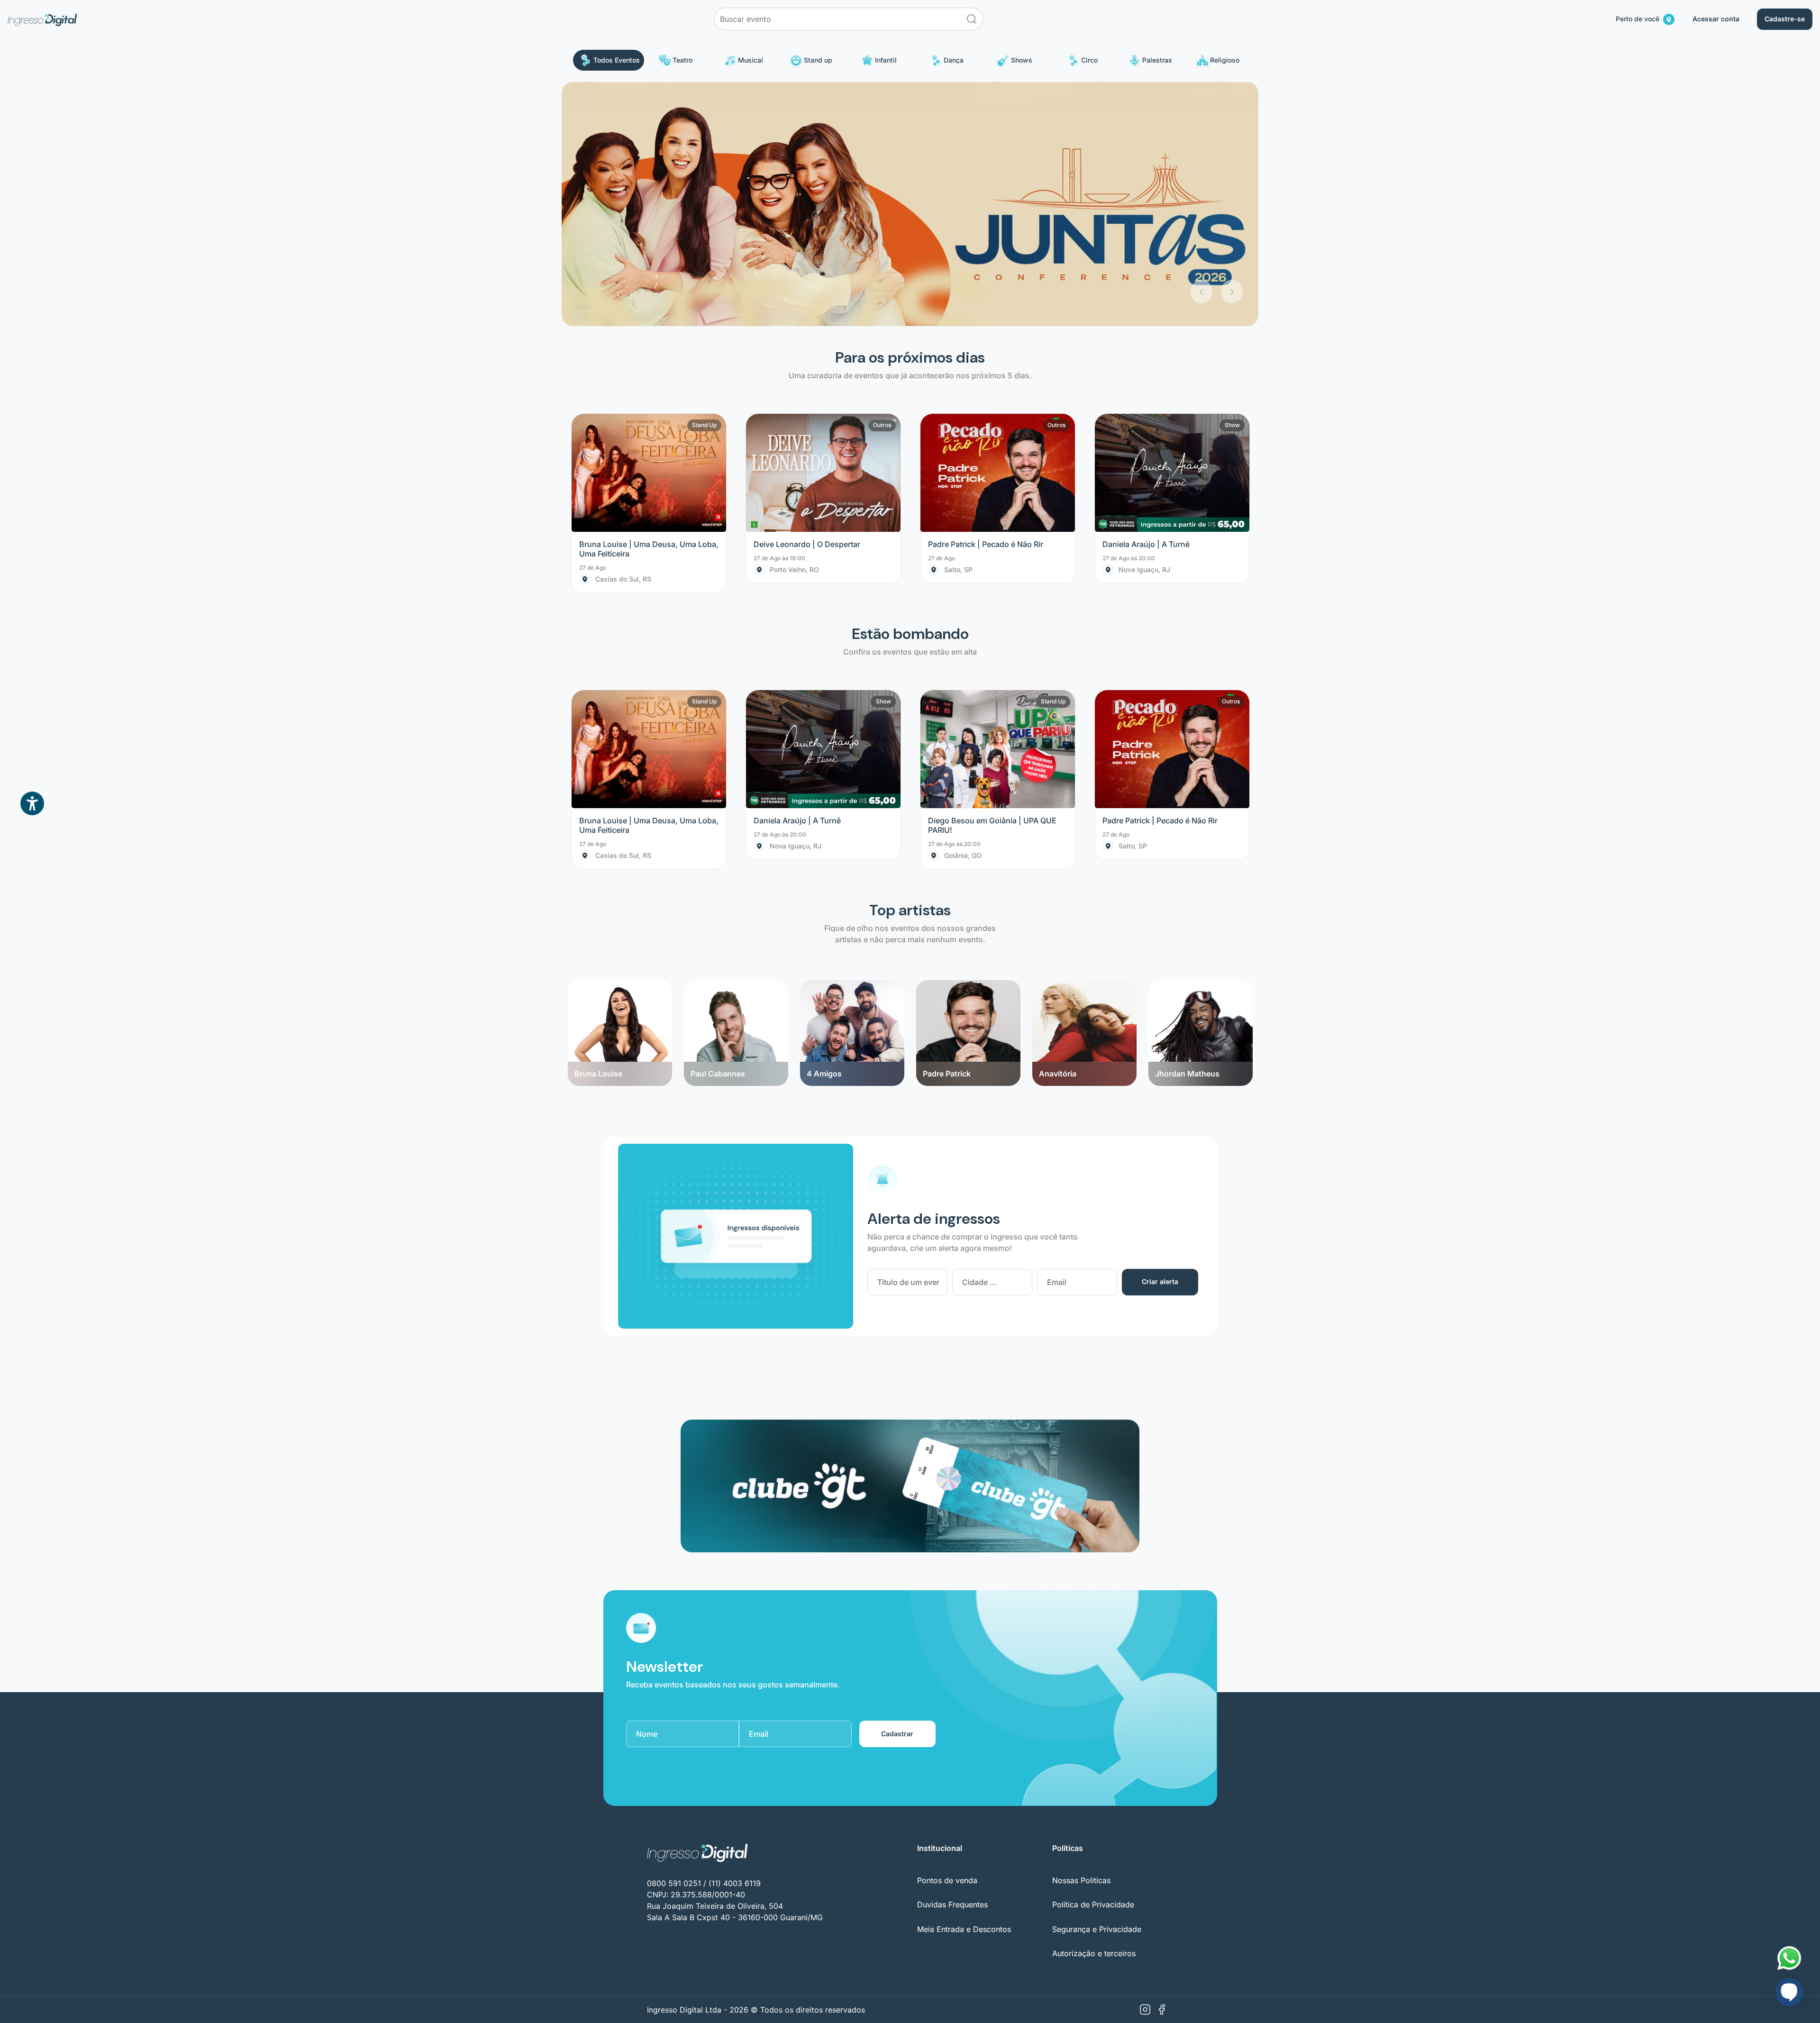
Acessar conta (1716, 19)
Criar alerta (1160, 1038)
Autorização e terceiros (1094, 1709)
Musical (751, 60)
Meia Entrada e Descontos (964, 1685)
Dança (954, 60)
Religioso (1225, 60)
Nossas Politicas (1081, 1636)
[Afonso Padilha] (1214, 737)
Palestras (1157, 60)
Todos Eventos (617, 60)
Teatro (682, 60)
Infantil (886, 60)
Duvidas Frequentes (952, 1661)
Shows (1022, 60)
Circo (1089, 60)
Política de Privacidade (1093, 1661)
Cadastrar (897, 1490)
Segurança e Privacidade (1097, 1685)
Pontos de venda (947, 1636)
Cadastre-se (1785, 19)
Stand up (818, 60)
